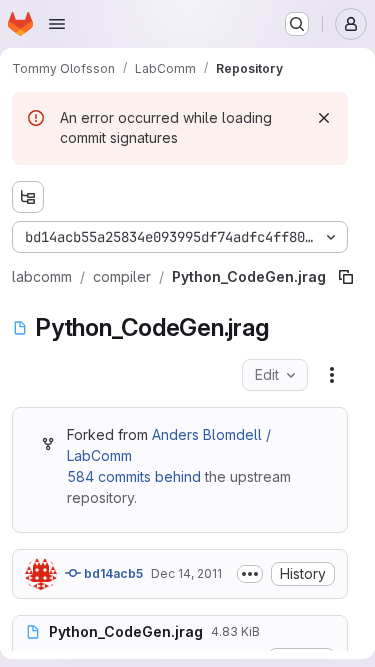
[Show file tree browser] (28, 197)
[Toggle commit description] (250, 574)
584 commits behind (134, 476)
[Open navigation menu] (57, 24)
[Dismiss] (324, 118)
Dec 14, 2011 (186, 573)
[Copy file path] (346, 277)
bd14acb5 (112, 573)
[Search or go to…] (297, 24)
